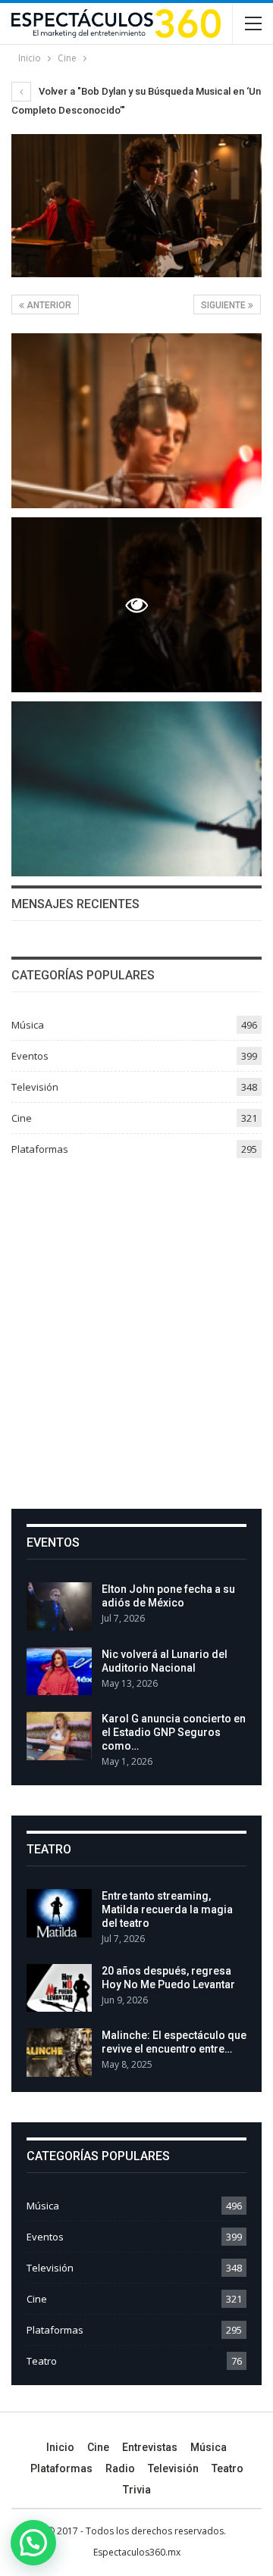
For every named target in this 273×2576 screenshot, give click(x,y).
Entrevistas (150, 2447)
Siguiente (224, 305)
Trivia (137, 2490)
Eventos (30, 1056)
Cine (22, 1118)
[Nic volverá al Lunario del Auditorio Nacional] (59, 1672)
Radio (120, 2468)
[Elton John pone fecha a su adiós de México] (59, 1606)
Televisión (35, 1087)
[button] (33, 2543)
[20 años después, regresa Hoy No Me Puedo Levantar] (59, 1988)
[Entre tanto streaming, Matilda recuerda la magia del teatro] (59, 1913)
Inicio (60, 2447)
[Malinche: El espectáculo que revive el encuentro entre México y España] (59, 2053)
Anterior (48, 305)
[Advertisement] (136, 1328)
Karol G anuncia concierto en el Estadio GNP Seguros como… (174, 1732)
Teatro (42, 2361)
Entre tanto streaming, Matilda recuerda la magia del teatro (167, 1909)
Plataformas (40, 1149)
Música (28, 1025)
